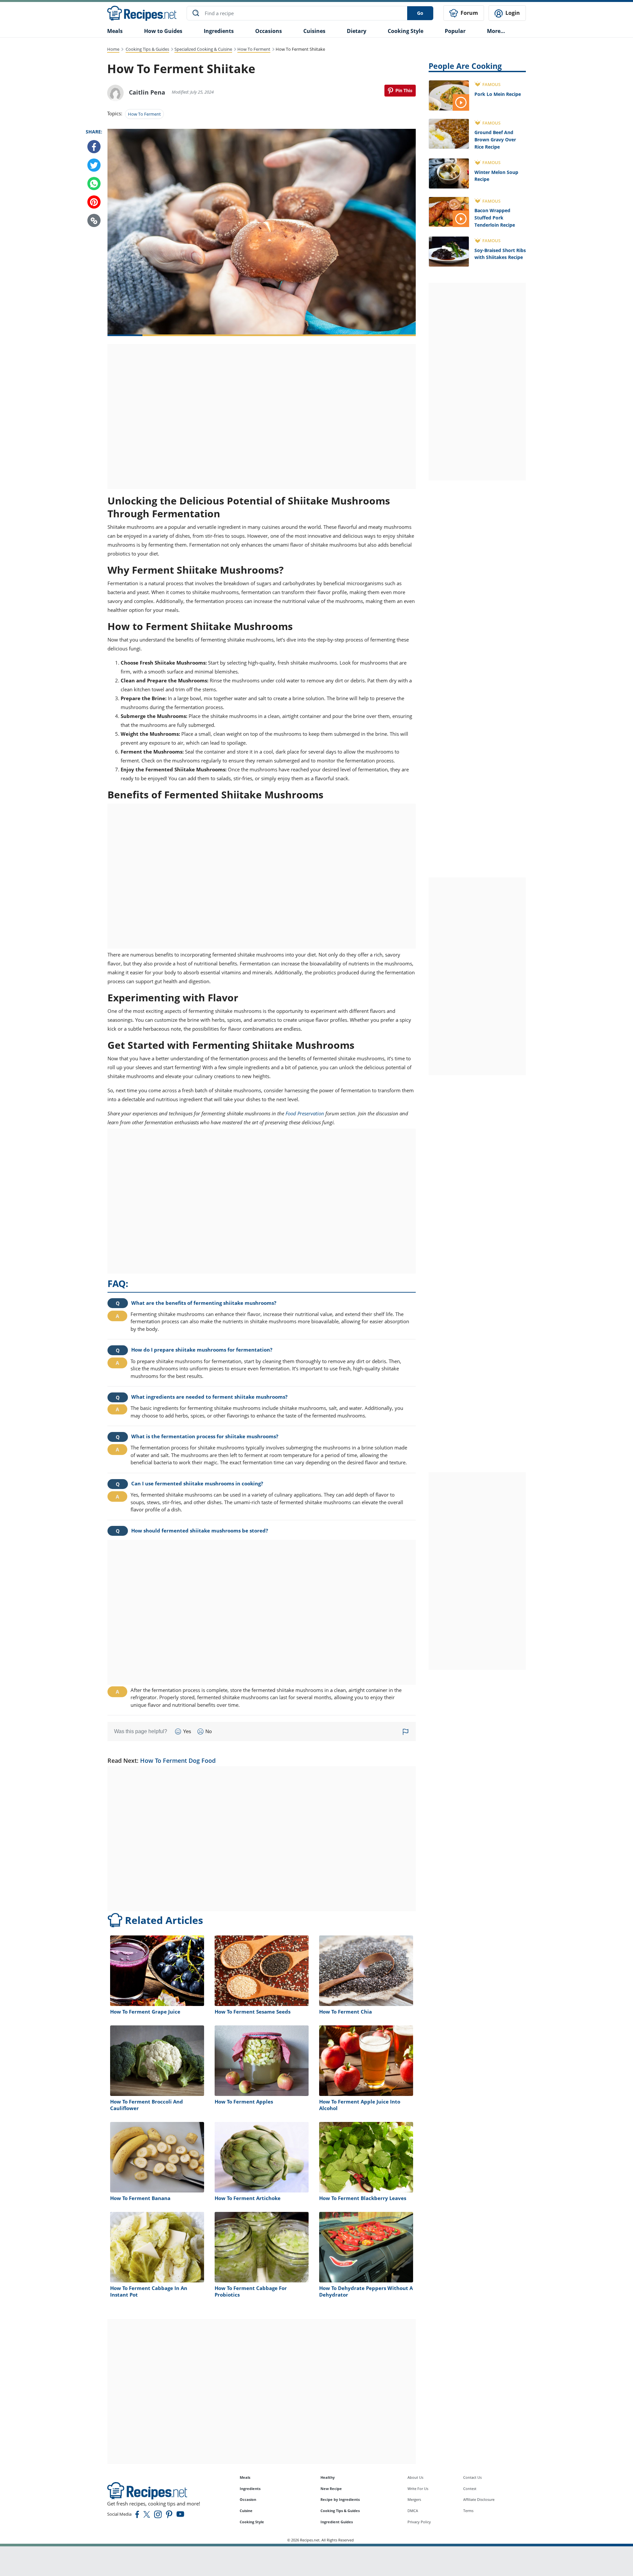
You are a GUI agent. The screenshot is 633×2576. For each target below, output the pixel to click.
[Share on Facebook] (94, 147)
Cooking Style (252, 2522)
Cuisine (246, 2511)
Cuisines (314, 31)
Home (113, 49)
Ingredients (219, 31)
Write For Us (418, 2489)
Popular (455, 31)
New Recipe (331, 2489)
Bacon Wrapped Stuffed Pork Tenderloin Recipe (495, 217)
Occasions (269, 31)
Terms (468, 2511)
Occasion (248, 2499)
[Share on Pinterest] (400, 91)
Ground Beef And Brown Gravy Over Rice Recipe (495, 139)
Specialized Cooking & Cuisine (203, 49)
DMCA (413, 2511)
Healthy (328, 2477)
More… (496, 31)
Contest (470, 2489)
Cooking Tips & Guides (147, 49)
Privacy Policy (419, 2522)
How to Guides (163, 31)
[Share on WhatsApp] (94, 184)
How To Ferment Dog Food (178, 1760)
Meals (245, 2477)
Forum (469, 13)
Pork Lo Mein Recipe (498, 94)
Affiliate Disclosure (479, 2499)
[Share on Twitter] (94, 165)
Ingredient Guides (337, 2522)
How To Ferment (254, 49)
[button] (94, 221)
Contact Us (472, 2477)
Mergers (414, 2499)
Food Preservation (305, 1113)
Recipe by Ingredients (340, 2499)
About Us (415, 2477)
